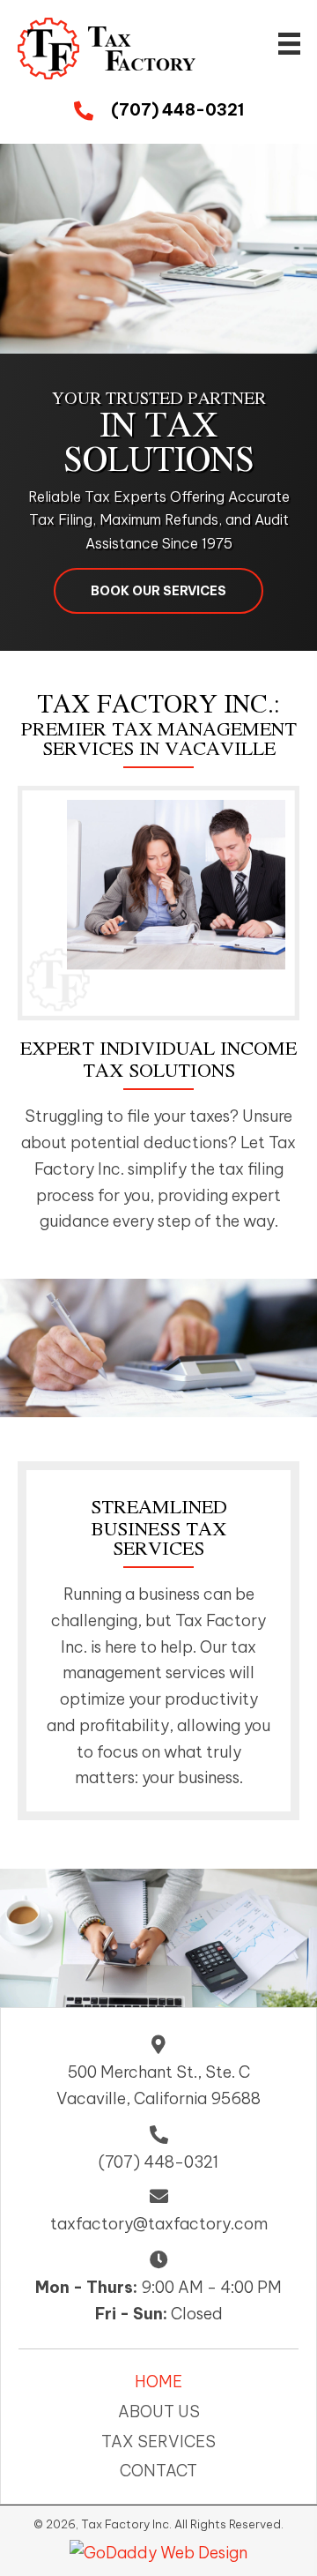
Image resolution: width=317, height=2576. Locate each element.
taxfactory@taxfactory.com (159, 2224)
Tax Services (158, 2442)
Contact (158, 2471)
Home (158, 2382)
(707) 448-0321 (177, 110)
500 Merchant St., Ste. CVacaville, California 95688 (158, 2085)
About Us (159, 2412)
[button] (158, 591)
